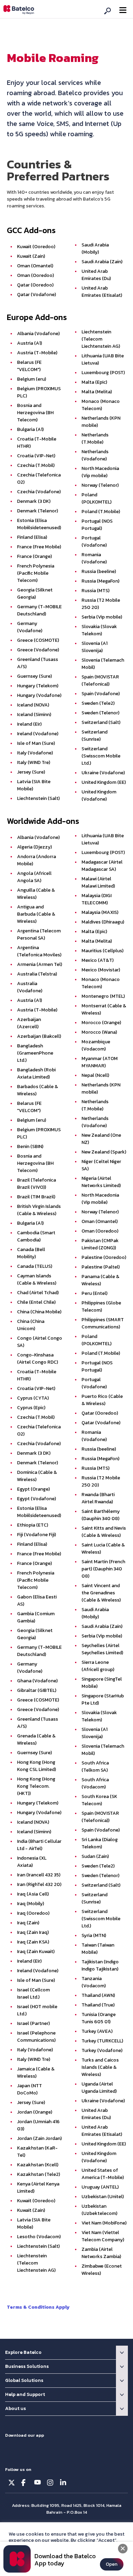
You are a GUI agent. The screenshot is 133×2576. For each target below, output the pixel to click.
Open (112, 2564)
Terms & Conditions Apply (38, 2307)
